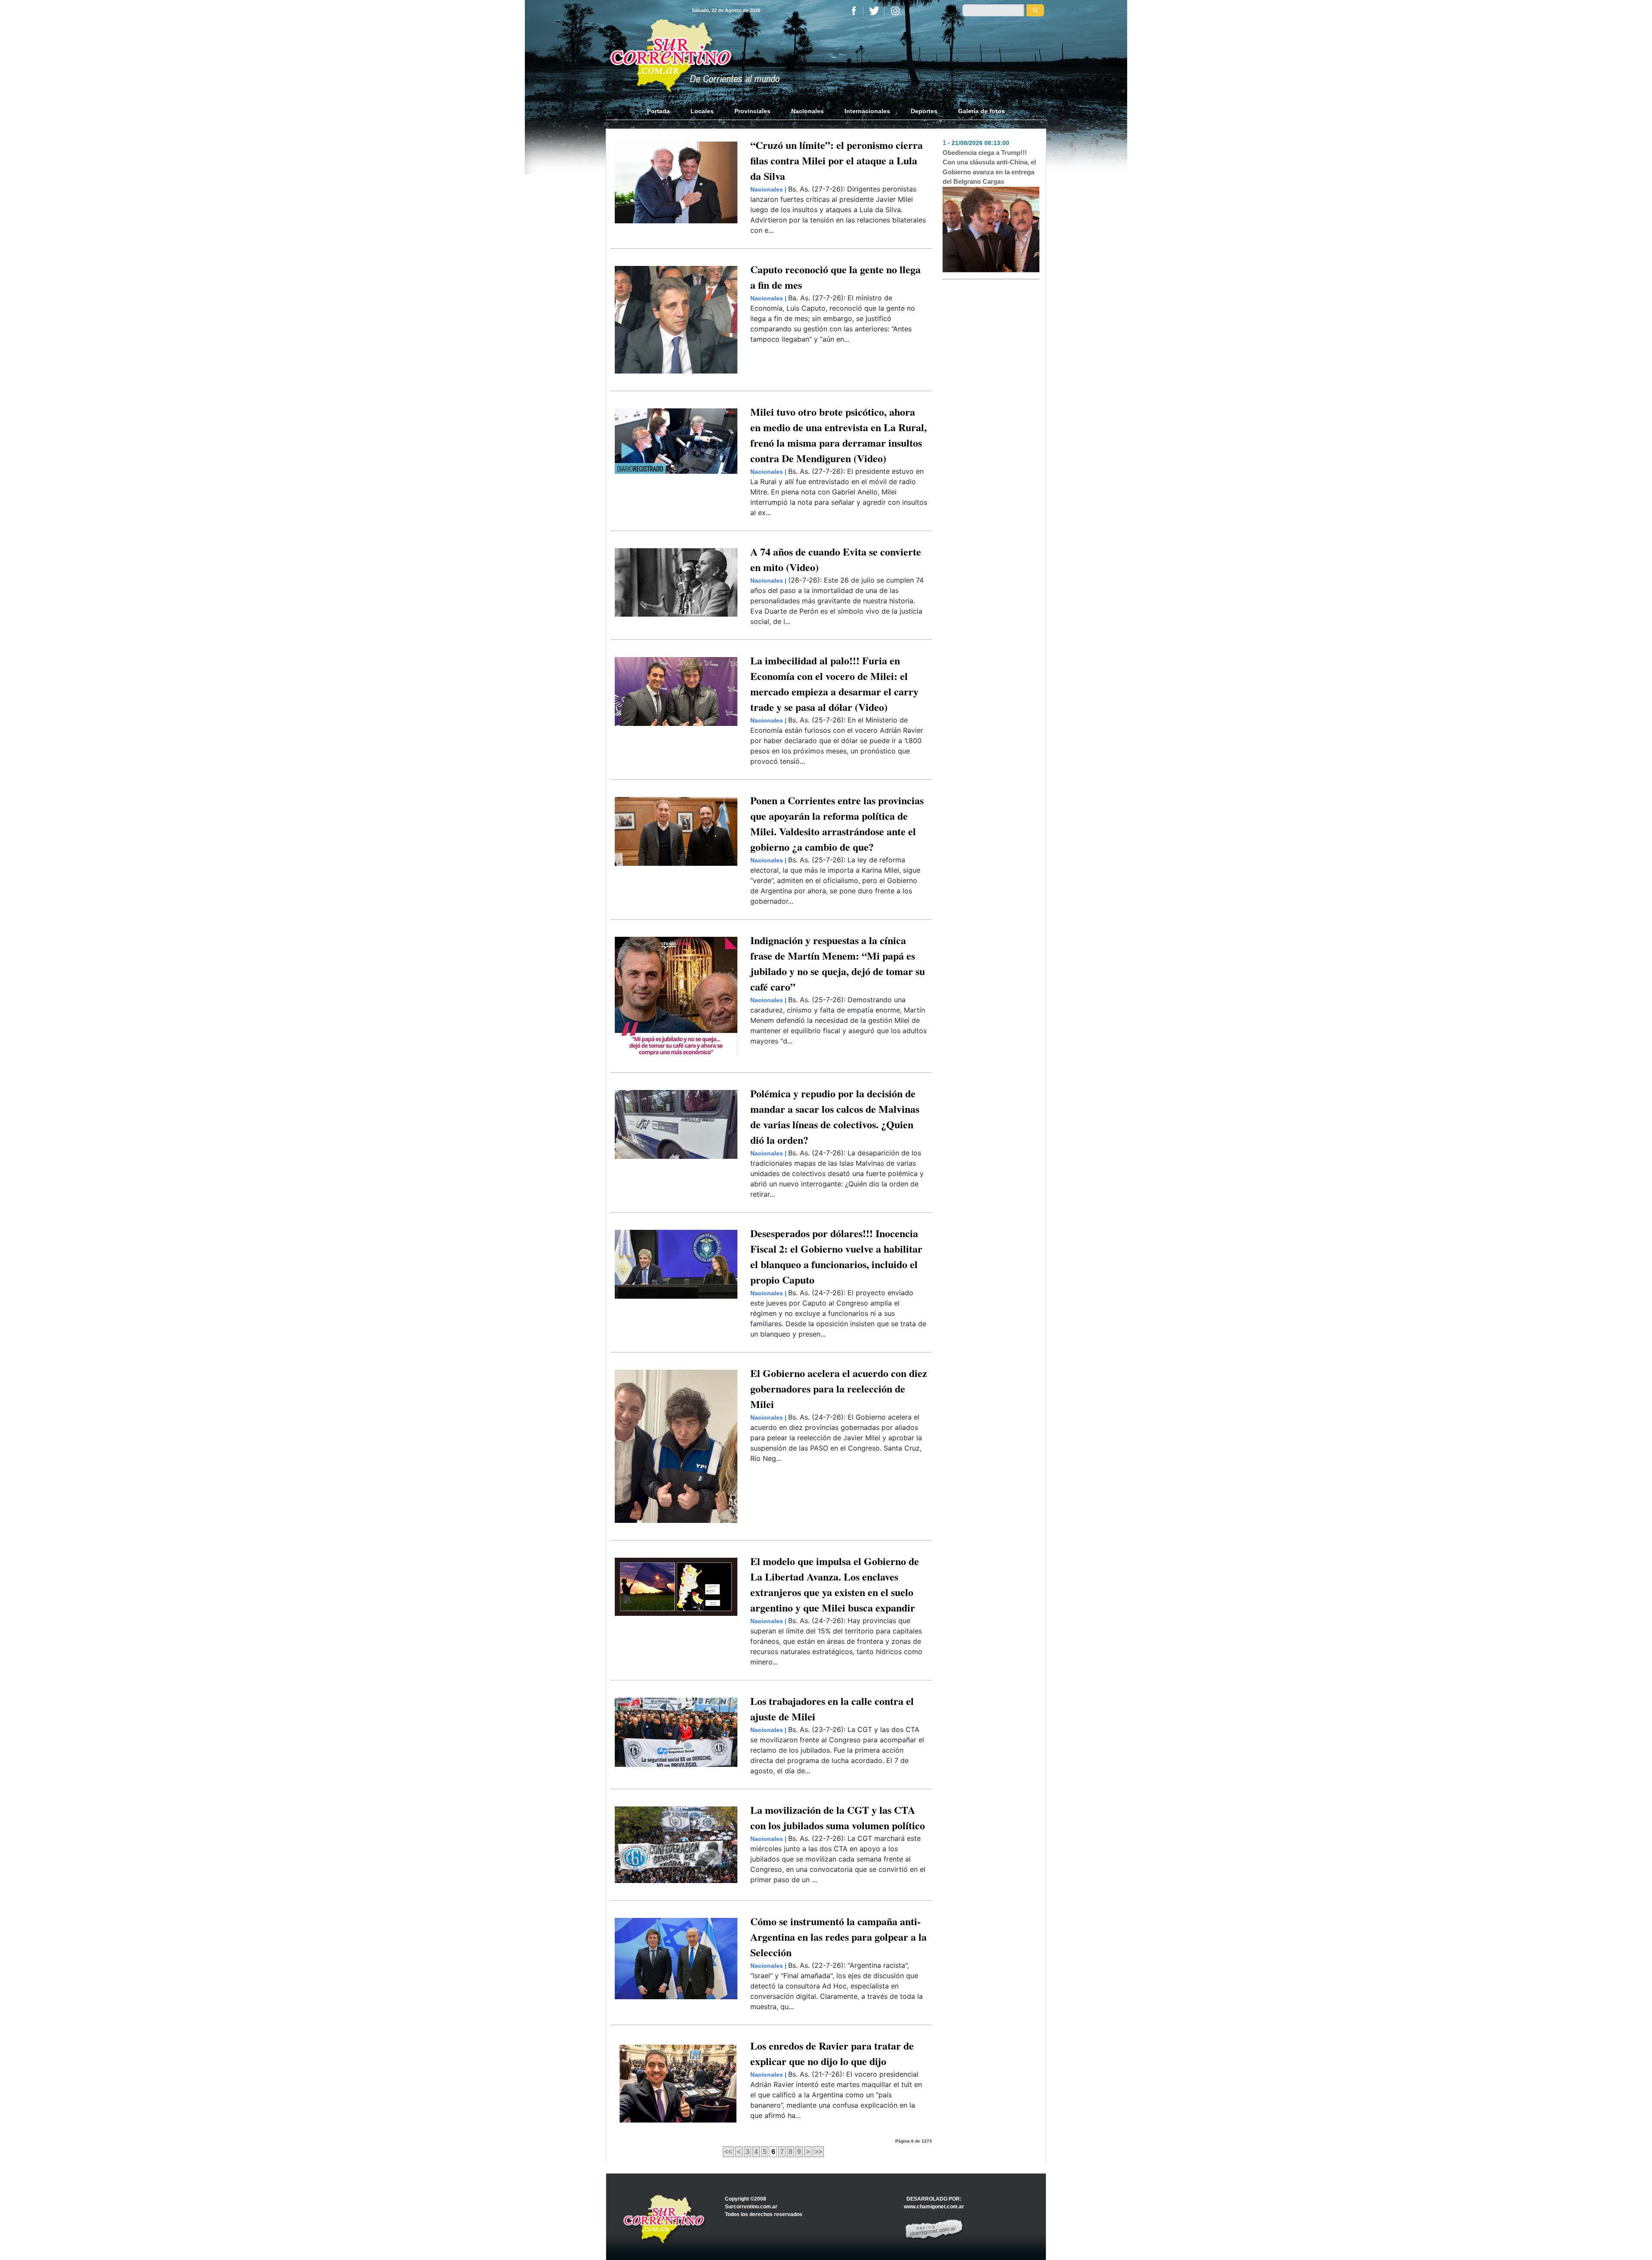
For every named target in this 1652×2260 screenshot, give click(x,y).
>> (818, 2152)
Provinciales (752, 111)
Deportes (924, 111)
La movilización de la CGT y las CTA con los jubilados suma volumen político (838, 1817)
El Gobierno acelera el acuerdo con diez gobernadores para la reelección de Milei (839, 1388)
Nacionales (808, 111)
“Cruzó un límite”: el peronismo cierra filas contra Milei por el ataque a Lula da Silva (837, 160)
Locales (702, 111)
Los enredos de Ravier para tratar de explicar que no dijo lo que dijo (832, 2053)
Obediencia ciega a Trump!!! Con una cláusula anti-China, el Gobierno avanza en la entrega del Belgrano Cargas (989, 167)
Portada (664, 111)
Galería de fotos (982, 111)
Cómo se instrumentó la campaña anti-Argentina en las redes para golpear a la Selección (838, 1937)
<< (728, 2152)
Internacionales (867, 111)
